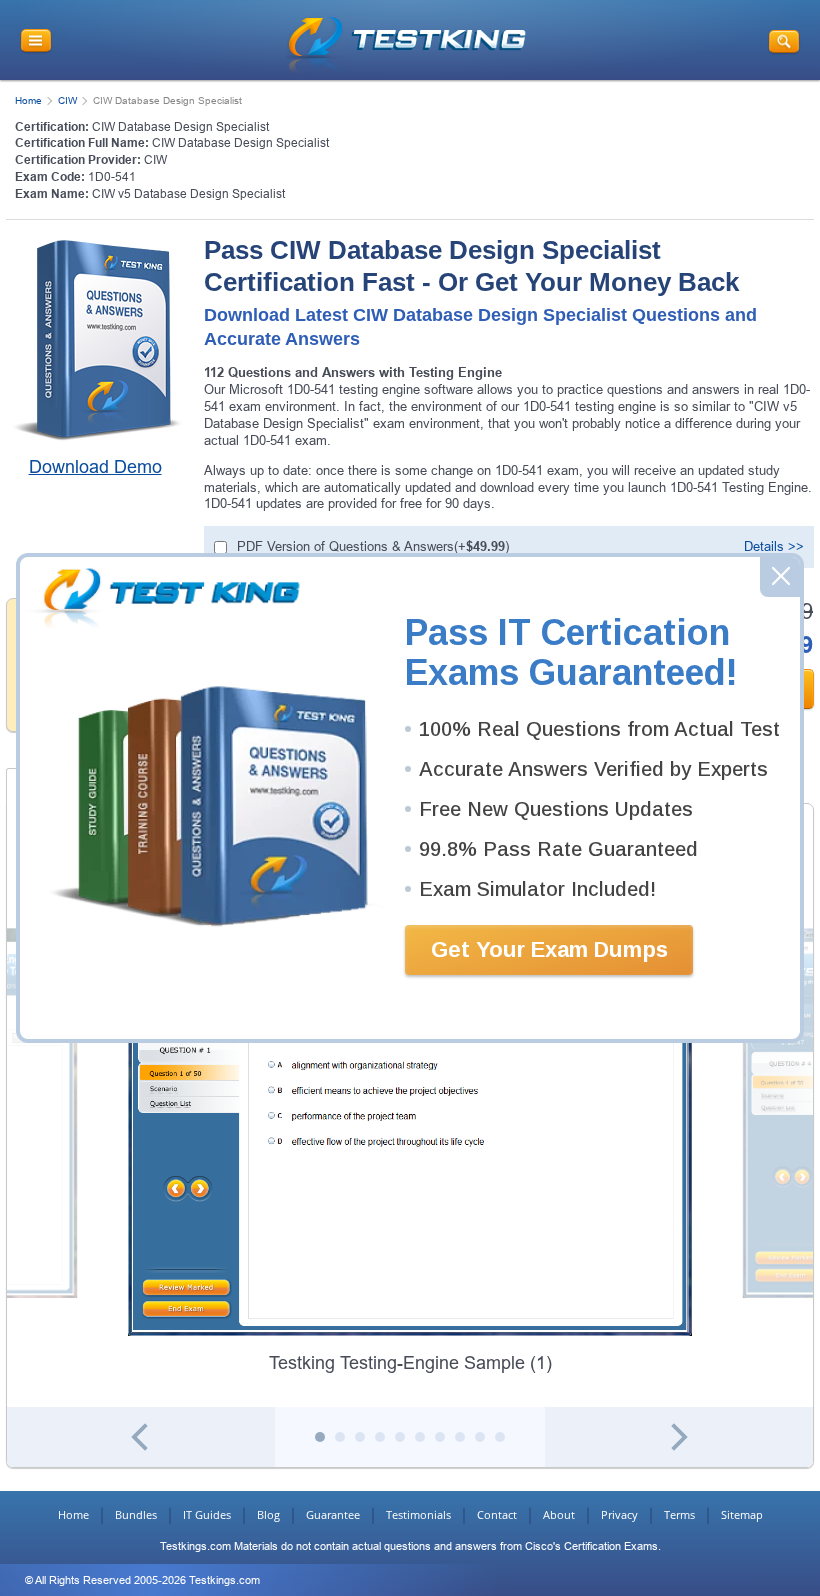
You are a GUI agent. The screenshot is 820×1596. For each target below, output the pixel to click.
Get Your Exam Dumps (549, 949)
